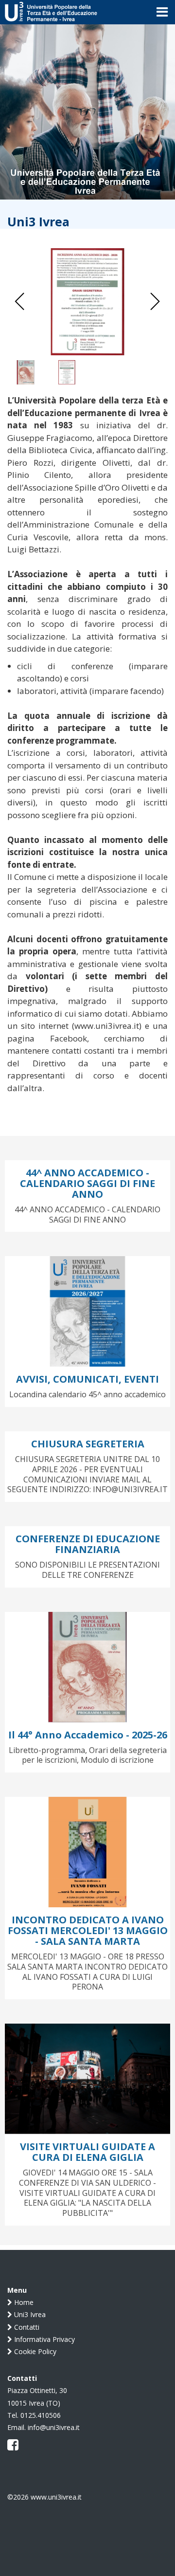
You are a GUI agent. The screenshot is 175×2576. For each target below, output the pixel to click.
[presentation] (20, 302)
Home (23, 2302)
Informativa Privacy (44, 2339)
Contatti (26, 2327)
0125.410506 (41, 2415)
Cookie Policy (34, 2351)
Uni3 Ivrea (29, 2314)
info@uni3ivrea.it (54, 2427)
